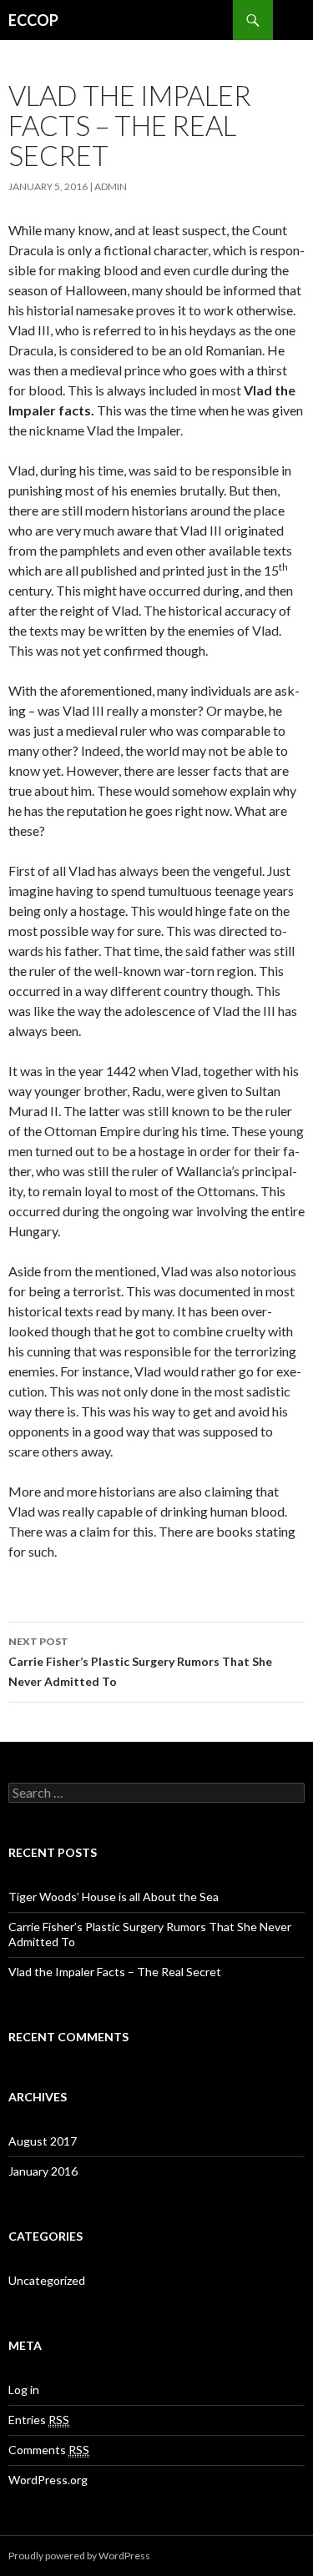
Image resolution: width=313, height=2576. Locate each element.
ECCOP (33, 20)
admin (111, 186)
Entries (39, 2420)
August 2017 (43, 2141)
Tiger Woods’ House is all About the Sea (114, 1897)
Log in (24, 2390)
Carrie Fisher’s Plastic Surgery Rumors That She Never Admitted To (140, 1662)
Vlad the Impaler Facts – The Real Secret (115, 1972)
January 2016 (43, 2171)
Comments (49, 2450)
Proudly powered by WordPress (79, 2556)
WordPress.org (48, 2480)
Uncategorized (47, 2280)
